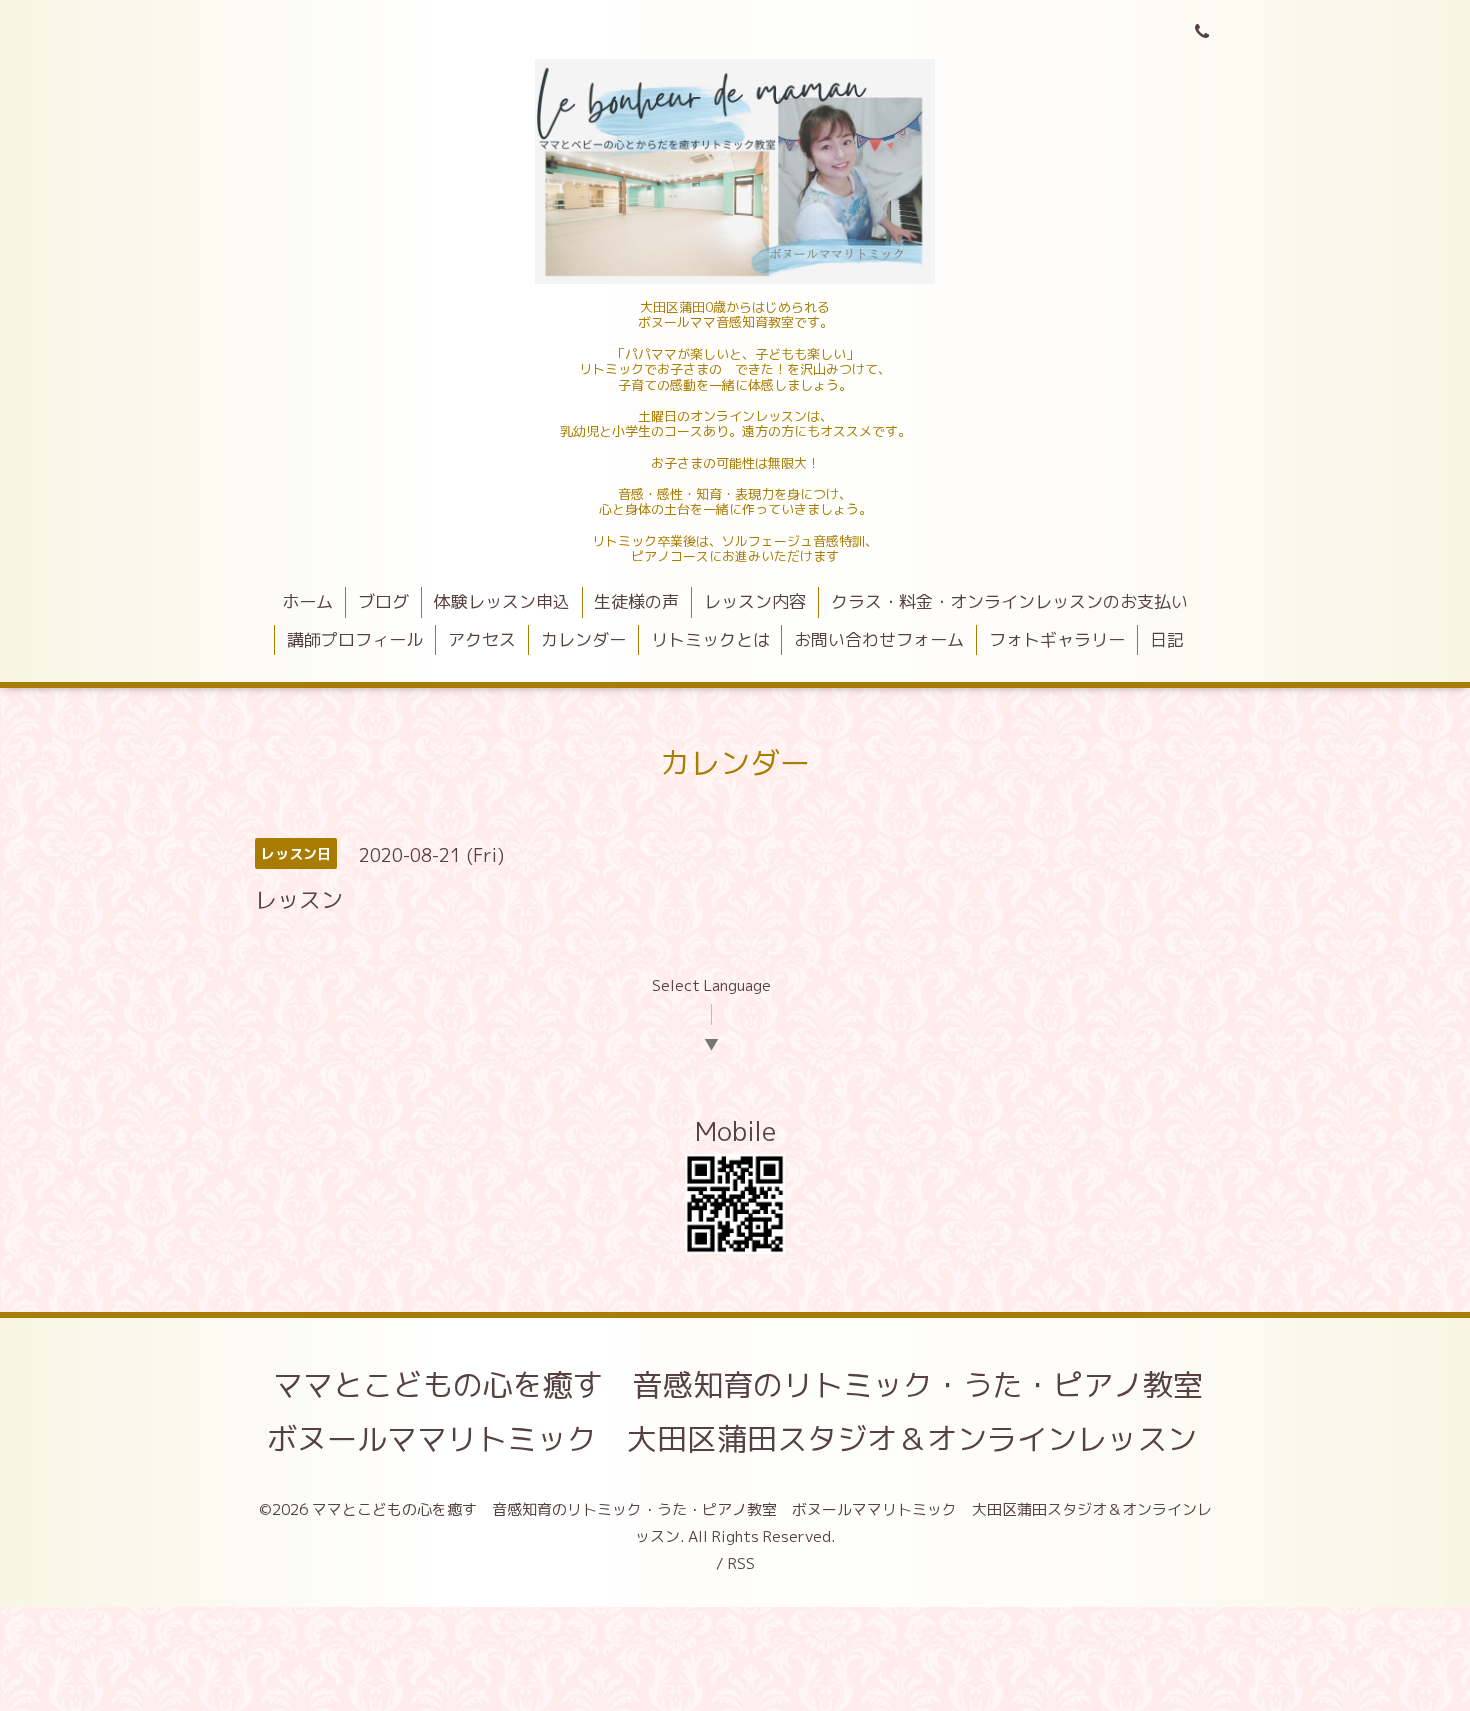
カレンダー (583, 639)
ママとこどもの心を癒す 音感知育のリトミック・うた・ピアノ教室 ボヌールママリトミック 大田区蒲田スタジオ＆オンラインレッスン (750, 1412)
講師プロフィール (355, 639)
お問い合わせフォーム (879, 639)
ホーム (307, 601)
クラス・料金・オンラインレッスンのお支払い (1009, 601)
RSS (741, 1563)
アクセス (482, 639)
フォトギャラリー (1057, 639)
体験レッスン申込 (502, 601)
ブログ (383, 601)
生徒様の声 (636, 601)
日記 (1167, 639)
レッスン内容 (755, 601)
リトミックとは (710, 639)
